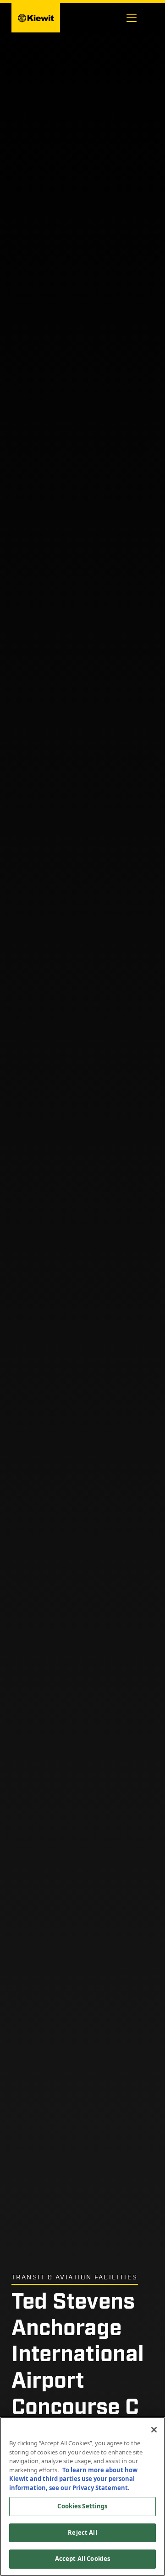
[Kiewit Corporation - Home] (36, 18)
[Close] (154, 2430)
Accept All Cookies (82, 2559)
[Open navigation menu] (132, 18)
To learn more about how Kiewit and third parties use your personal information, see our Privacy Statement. (73, 2479)
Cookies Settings (82, 2506)
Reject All (82, 2533)
